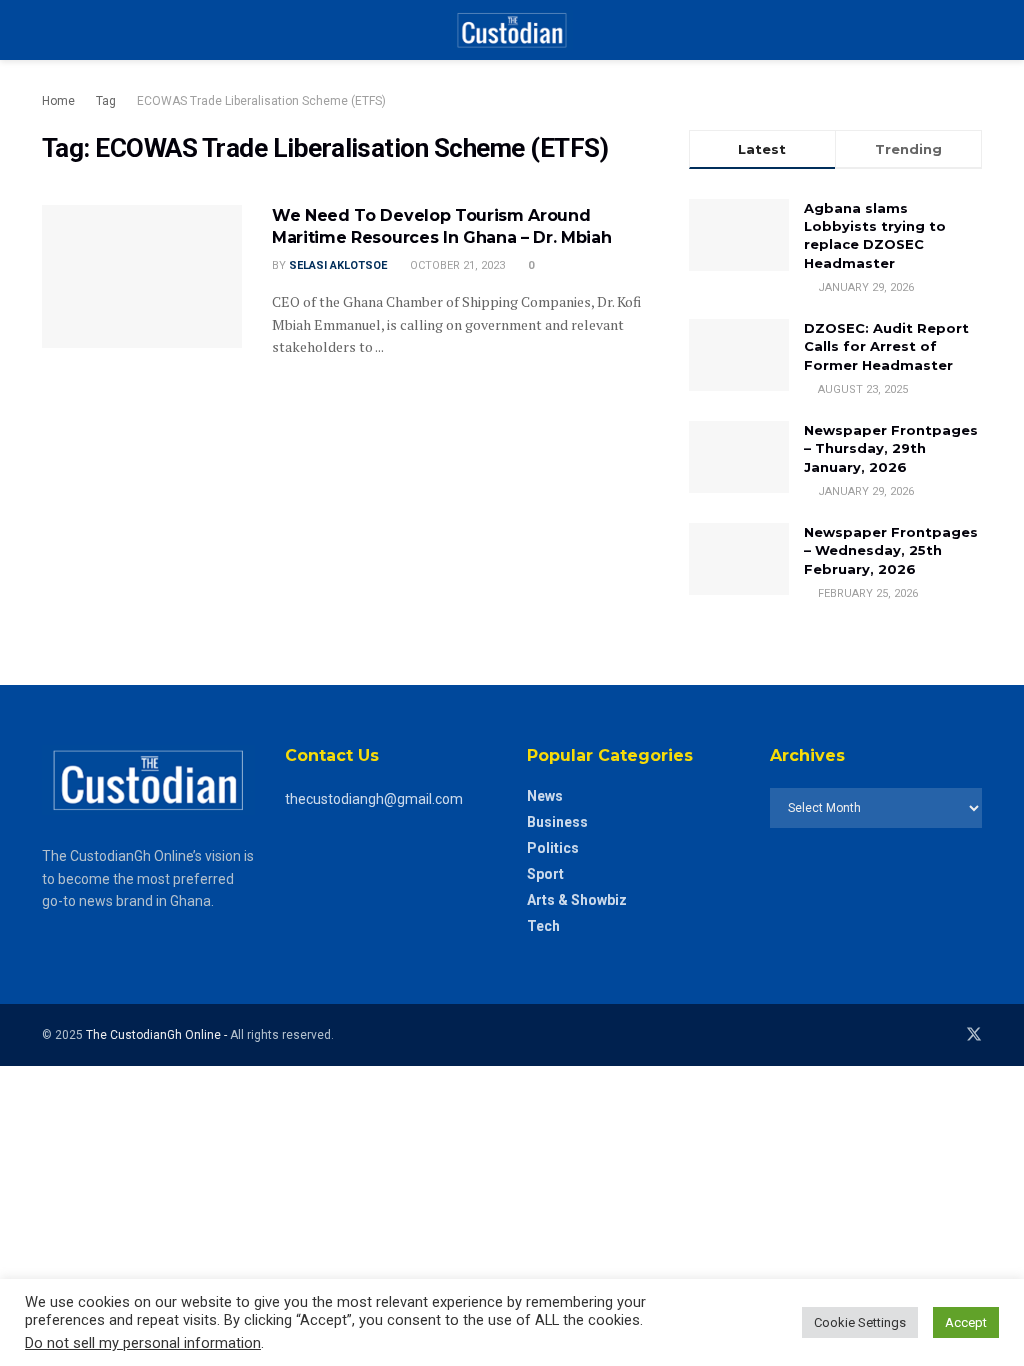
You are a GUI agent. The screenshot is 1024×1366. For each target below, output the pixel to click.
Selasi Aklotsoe (338, 265)
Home (58, 101)
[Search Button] (973, 30)
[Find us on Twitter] (974, 1035)
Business (557, 822)
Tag (106, 101)
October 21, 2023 (456, 265)
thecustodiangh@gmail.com (374, 799)
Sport (545, 874)
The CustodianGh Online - (158, 1035)
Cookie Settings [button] (860, 1322)
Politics (553, 848)
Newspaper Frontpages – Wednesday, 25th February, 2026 (891, 550)
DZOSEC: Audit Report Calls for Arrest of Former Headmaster (886, 346)
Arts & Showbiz (577, 900)
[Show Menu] (50, 30)
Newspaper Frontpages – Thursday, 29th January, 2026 (891, 448)
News (545, 796)
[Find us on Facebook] (946, 1035)
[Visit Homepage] (511, 30)
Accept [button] (966, 1322)
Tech (543, 926)
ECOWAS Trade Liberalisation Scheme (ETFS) (261, 101)
